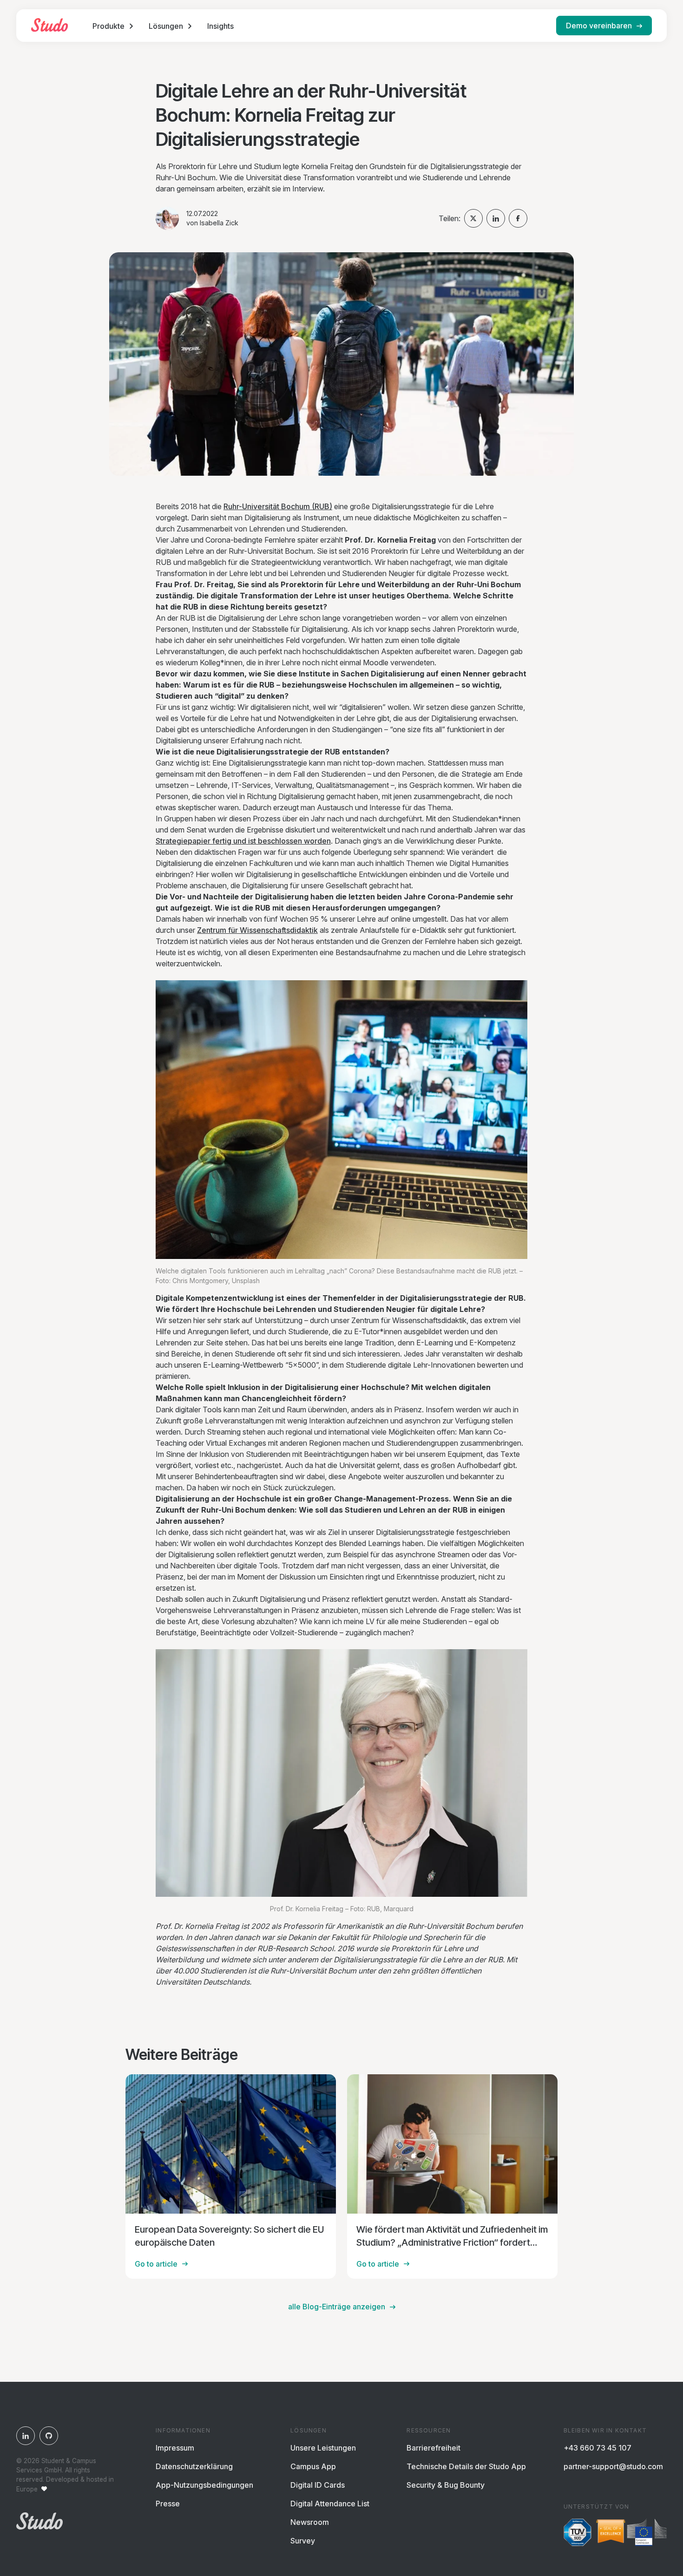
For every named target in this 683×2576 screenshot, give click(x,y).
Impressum (175, 2448)
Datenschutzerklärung (194, 2466)
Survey (303, 2541)
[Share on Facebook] (518, 218)
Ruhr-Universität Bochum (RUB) (278, 506)
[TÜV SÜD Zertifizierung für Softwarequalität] (578, 2534)
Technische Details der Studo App (466, 2466)
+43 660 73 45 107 (598, 2448)
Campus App (313, 2466)
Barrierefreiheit (433, 2448)
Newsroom (310, 2522)
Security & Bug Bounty (446, 2485)
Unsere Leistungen (323, 2448)
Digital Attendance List (330, 2504)
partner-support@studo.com (613, 2466)
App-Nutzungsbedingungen (204, 2485)
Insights (220, 26)
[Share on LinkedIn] (496, 218)
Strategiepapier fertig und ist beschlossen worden (243, 841)
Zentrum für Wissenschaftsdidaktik (257, 930)
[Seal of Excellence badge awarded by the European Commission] (631, 2534)
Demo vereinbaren (599, 26)
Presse (168, 2504)
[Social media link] (26, 2436)
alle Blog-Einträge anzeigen (337, 2307)
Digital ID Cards (318, 2485)
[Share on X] (473, 218)
